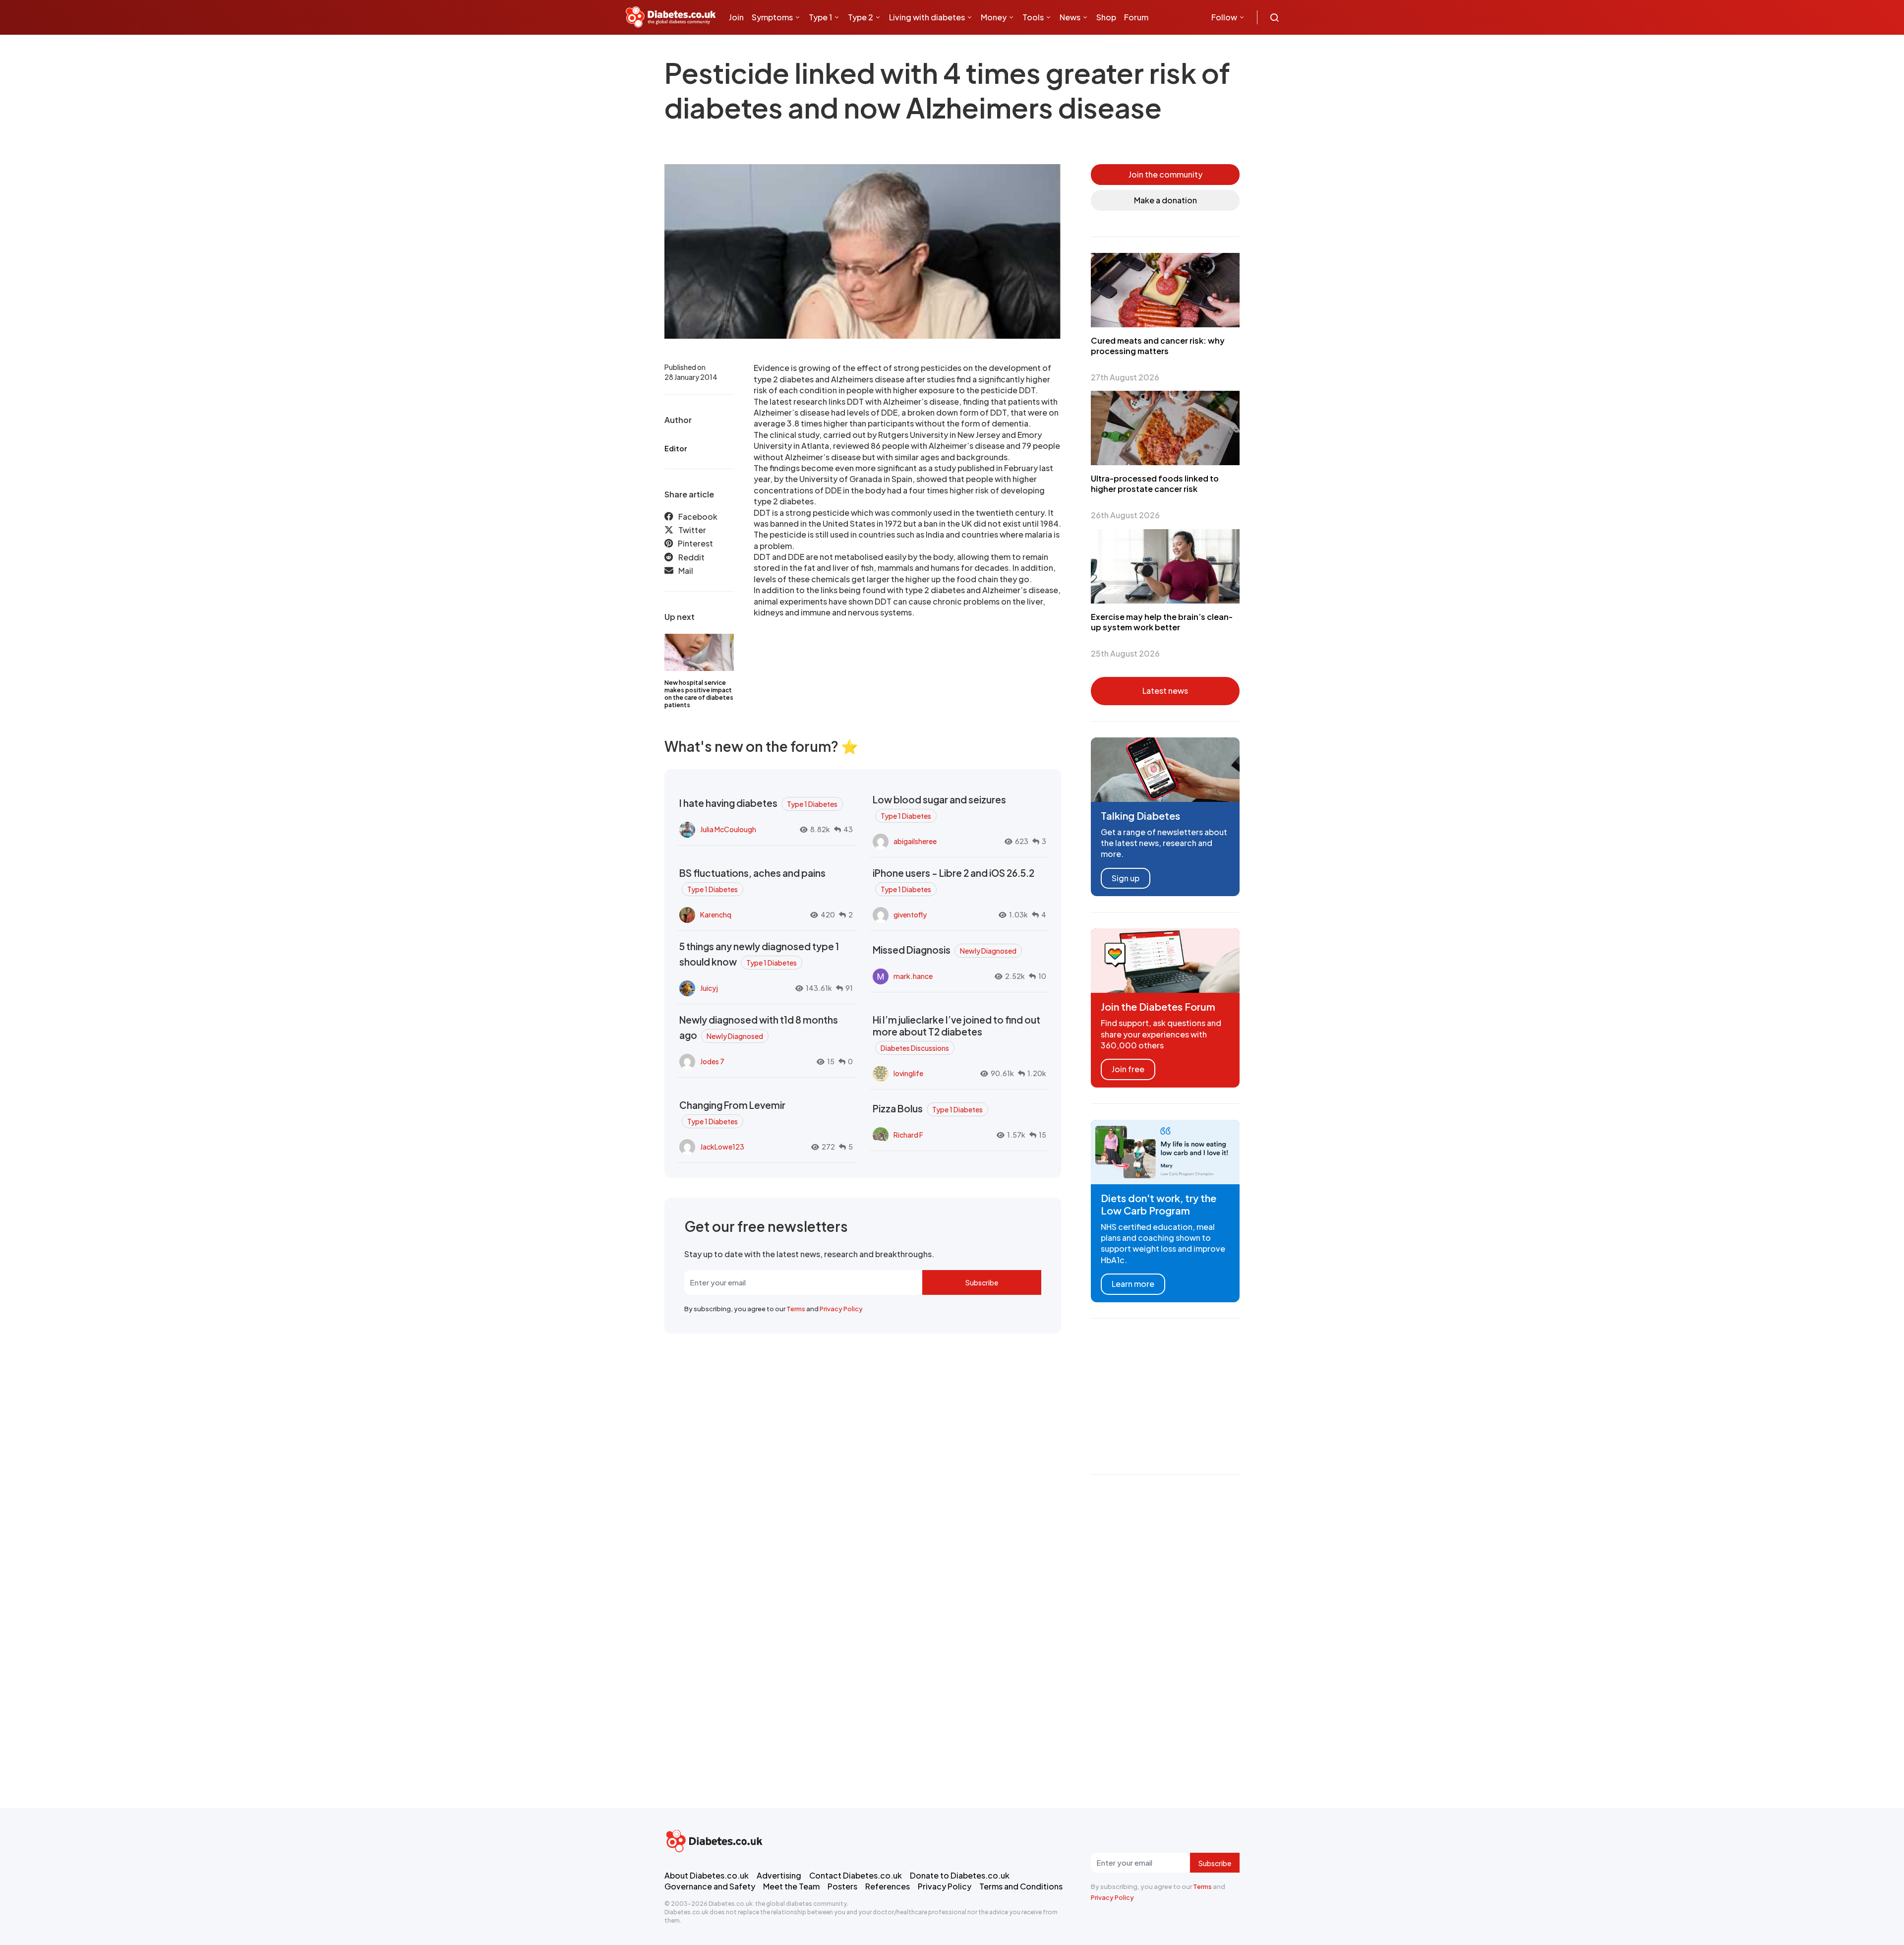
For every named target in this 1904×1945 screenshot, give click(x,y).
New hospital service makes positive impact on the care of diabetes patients (699, 694)
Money (994, 17)
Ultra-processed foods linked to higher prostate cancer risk (1155, 484)
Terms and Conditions (1021, 1886)
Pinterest (695, 543)
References (888, 1886)
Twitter (692, 530)
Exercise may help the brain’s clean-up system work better (1162, 622)
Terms (796, 1309)
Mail (686, 571)
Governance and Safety (710, 1886)
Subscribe (982, 1282)
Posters (842, 1886)
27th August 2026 (1125, 377)
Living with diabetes (927, 17)
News (1070, 17)
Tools (1033, 17)
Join (736, 17)
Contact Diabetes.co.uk (856, 1875)
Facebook (698, 517)
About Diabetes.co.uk (707, 1875)
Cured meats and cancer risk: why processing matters (1158, 346)
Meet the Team (791, 1886)
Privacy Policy (841, 1309)
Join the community (1165, 174)
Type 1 (820, 17)
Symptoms (772, 17)
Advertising (779, 1875)
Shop (1106, 17)
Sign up (1126, 878)
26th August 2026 (1125, 515)
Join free (1128, 1069)
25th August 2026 (1125, 653)
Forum (1136, 17)
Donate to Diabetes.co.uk (960, 1875)
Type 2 (861, 17)
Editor (676, 448)
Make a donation (1165, 200)
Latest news (1165, 691)
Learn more (1133, 1284)
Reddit (691, 557)
